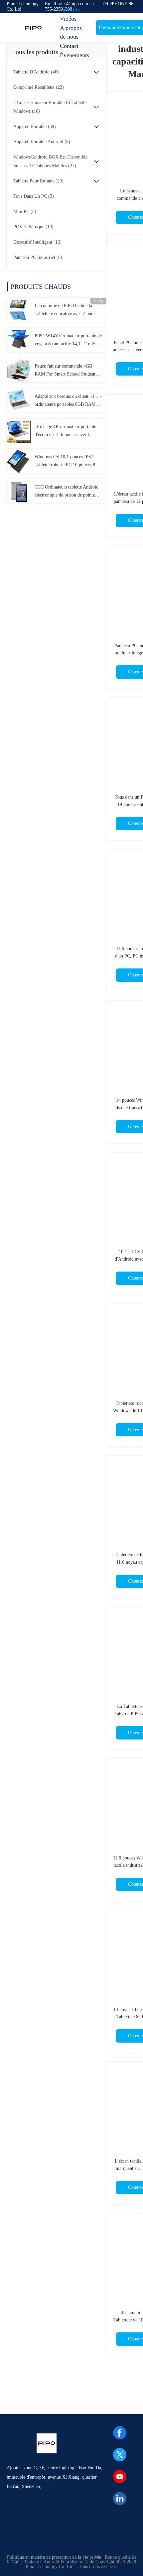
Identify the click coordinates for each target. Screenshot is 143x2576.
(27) (50, 161)
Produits (70, 9)
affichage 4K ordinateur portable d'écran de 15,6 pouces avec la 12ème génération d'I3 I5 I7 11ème (68, 431)
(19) (33, 227)
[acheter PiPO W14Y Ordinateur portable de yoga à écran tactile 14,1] (19, 340)
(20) (38, 181)
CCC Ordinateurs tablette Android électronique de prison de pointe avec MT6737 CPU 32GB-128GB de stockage (67, 492)
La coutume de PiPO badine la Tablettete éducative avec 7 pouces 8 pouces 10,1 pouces (67, 310)
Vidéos (68, 19)
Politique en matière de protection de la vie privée (54, 2557)
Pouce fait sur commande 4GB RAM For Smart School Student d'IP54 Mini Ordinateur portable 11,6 (65, 371)
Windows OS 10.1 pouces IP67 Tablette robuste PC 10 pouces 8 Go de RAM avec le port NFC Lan (68, 462)
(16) (50, 107)
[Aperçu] (33, 28)
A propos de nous (71, 32)
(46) (36, 72)
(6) (38, 257)
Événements (74, 55)
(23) (39, 87)
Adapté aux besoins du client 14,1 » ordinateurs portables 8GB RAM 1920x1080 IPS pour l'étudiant (68, 401)
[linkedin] (120, 2499)
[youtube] (120, 2477)
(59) (35, 126)
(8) (42, 142)
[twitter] (120, 2455)
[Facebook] (120, 2433)
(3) (34, 196)
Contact (69, 46)
